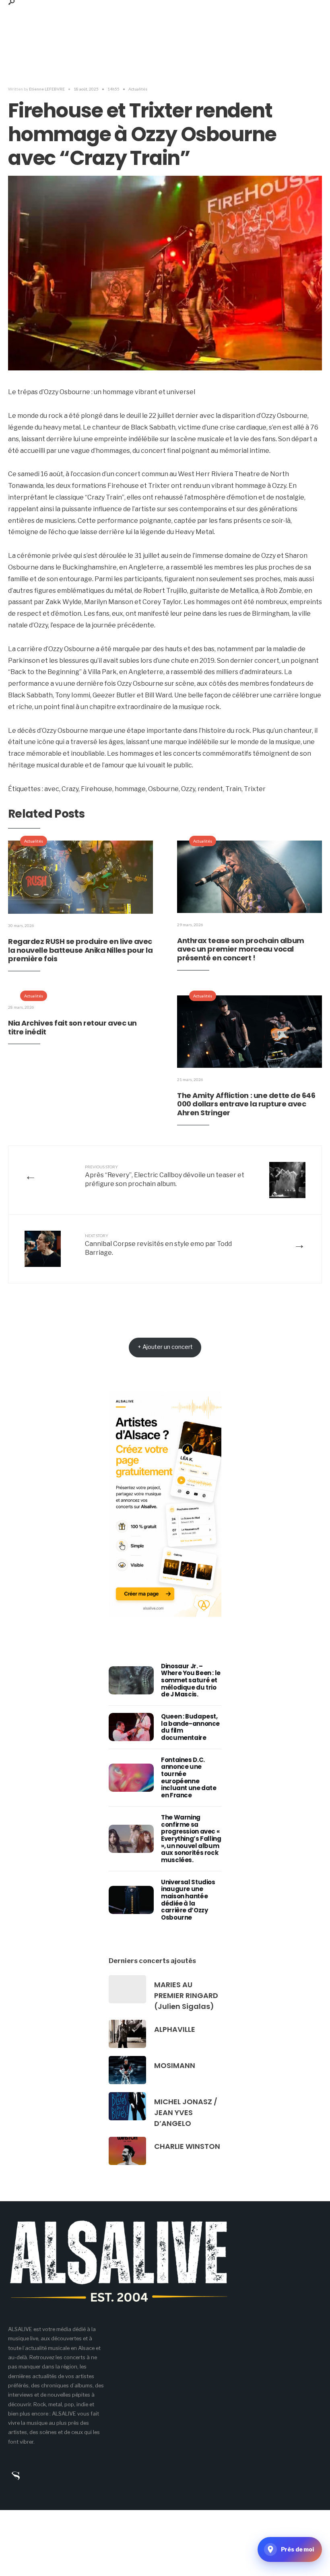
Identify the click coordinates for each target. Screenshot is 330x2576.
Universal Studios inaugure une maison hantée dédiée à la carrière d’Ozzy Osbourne (188, 1900)
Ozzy (188, 789)
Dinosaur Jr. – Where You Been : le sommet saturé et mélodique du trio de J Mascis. (191, 1680)
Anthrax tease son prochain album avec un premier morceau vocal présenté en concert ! (241, 949)
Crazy (70, 789)
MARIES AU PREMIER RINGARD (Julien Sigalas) (186, 1995)
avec (52, 789)
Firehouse (97, 789)
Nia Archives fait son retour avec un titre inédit (72, 1027)
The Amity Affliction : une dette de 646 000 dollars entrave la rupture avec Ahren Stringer (246, 1104)
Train (233, 789)
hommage (130, 789)
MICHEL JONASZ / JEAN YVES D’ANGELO (186, 2112)
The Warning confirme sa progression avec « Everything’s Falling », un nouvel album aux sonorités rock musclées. (191, 1839)
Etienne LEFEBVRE (47, 89)
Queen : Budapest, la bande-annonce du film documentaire (190, 1727)
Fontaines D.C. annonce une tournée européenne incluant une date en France (189, 1777)
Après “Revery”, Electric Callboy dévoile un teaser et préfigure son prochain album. (165, 1176)
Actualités (138, 89)
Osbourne (163, 789)
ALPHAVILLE (175, 2029)
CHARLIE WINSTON (187, 2146)
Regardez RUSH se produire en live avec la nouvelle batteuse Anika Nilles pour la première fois (80, 950)
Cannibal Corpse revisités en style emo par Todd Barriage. (158, 1245)
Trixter (255, 789)
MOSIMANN (175, 2065)
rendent (210, 789)
